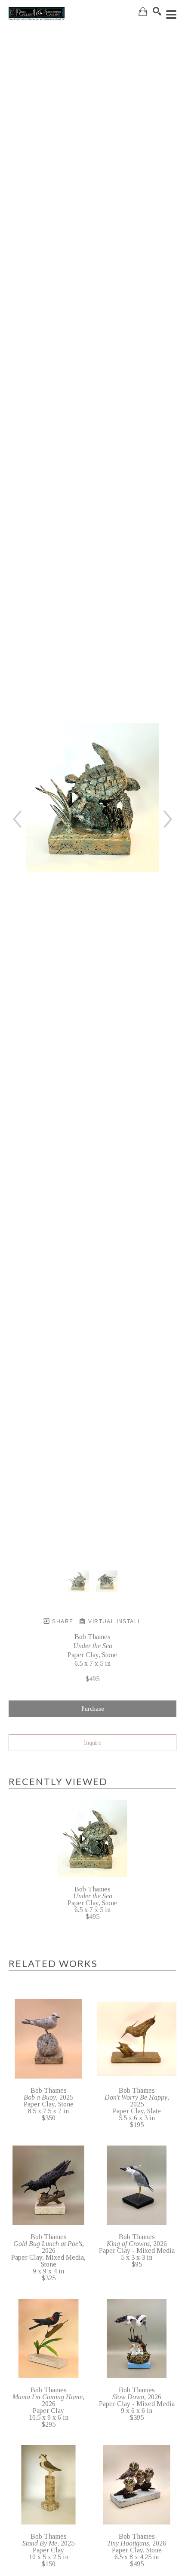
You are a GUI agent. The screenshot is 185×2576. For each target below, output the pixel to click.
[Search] (157, 11)
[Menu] (171, 15)
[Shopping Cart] (143, 12)
